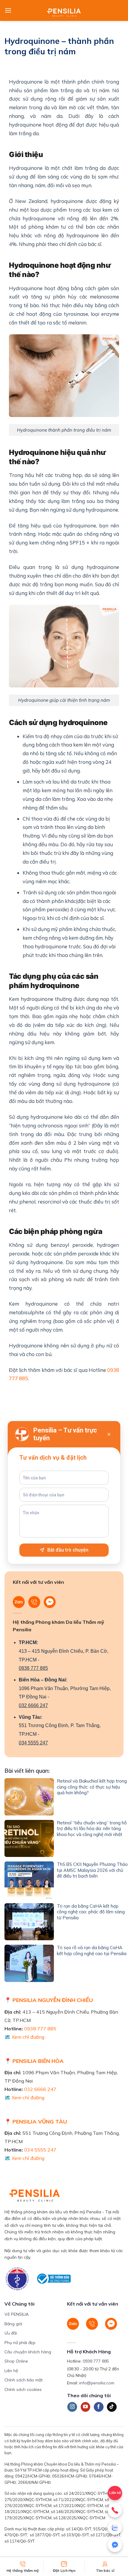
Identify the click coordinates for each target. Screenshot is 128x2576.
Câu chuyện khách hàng (28, 2352)
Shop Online (16, 2361)
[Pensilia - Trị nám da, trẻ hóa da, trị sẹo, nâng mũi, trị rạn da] (64, 10)
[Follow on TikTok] (112, 2407)
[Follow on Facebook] (99, 2407)
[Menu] (8, 10)
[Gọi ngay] (115, 2510)
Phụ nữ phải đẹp (20, 2343)
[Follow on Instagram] (72, 2407)
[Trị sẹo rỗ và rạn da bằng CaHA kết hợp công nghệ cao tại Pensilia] (29, 1964)
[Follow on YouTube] (86, 2407)
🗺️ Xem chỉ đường (24, 2037)
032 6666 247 (33, 1705)
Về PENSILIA (17, 2314)
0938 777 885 (33, 1668)
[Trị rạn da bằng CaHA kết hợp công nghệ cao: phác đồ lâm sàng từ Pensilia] (29, 1922)
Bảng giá (13, 2324)
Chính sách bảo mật (24, 2380)
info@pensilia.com (97, 2383)
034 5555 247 (33, 1743)
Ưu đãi (11, 2333)
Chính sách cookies (23, 2389)
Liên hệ (11, 2371)
